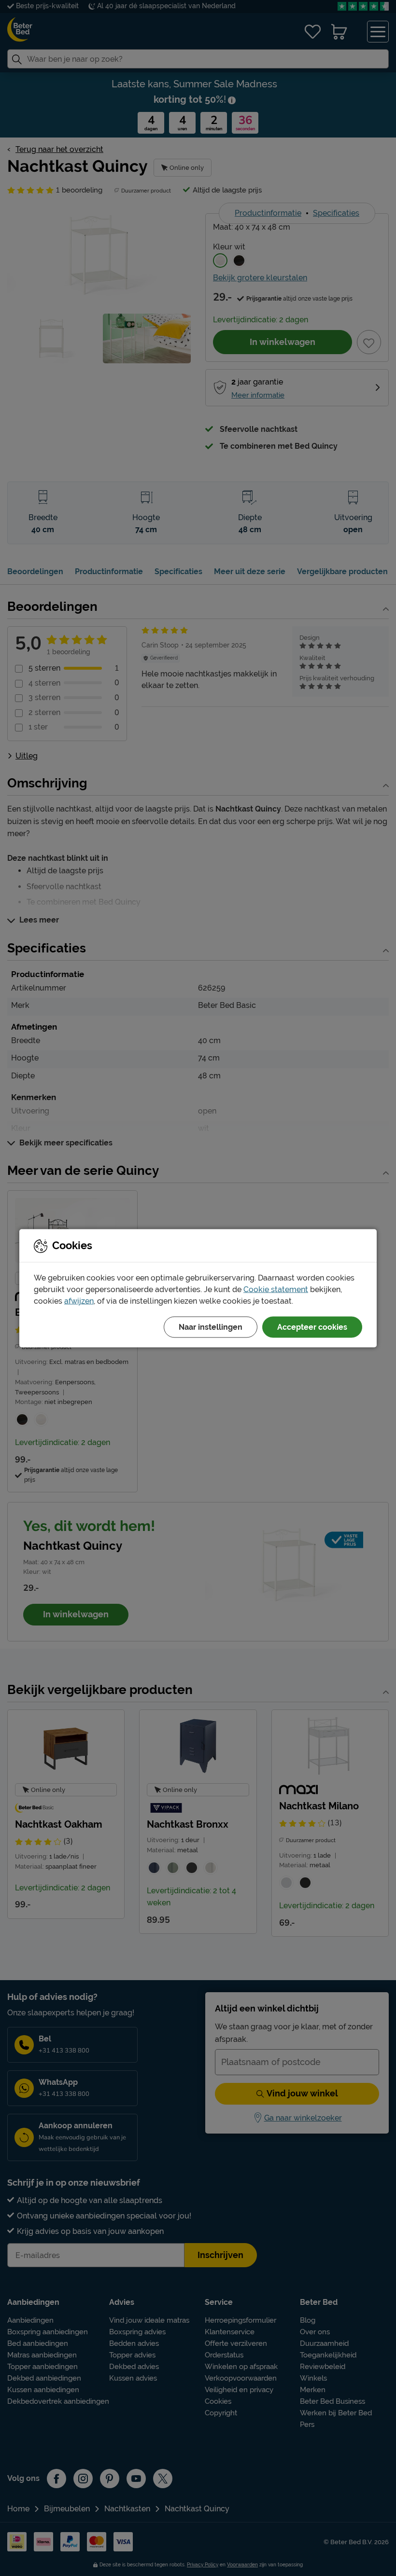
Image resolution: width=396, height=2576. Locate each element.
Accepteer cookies (312, 1327)
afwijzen (79, 1301)
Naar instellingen (211, 1327)
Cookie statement (276, 1289)
